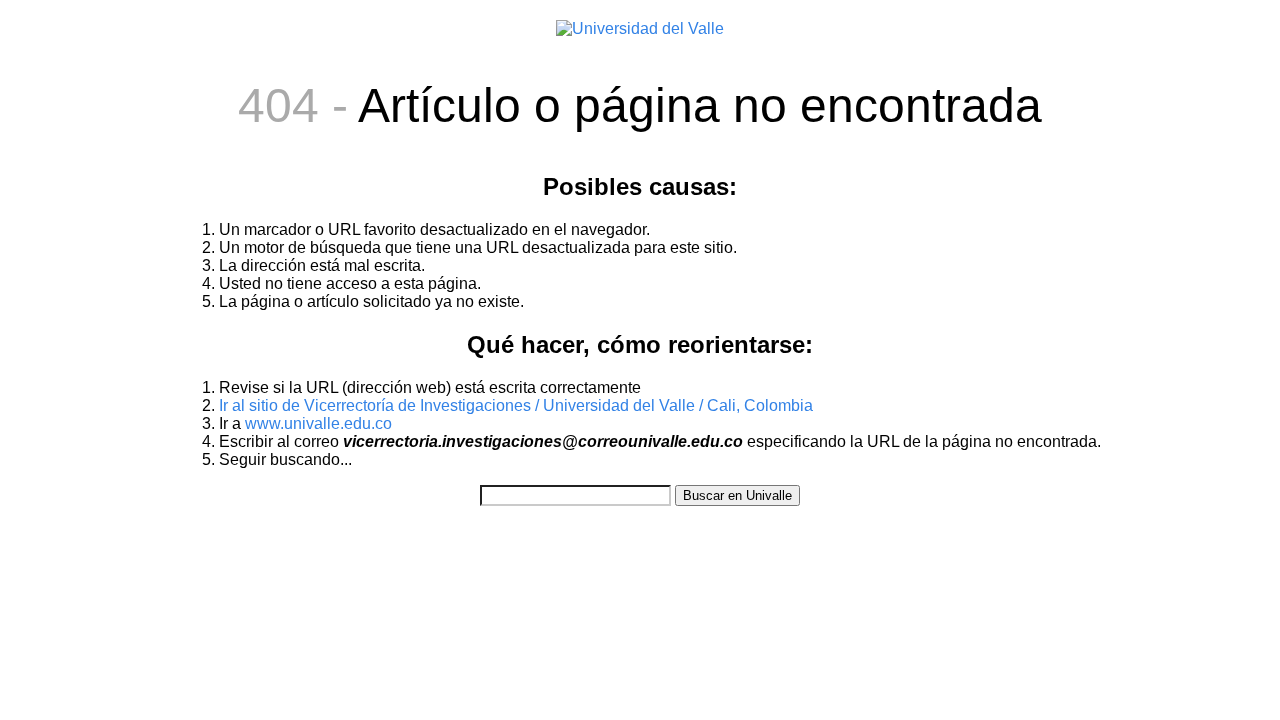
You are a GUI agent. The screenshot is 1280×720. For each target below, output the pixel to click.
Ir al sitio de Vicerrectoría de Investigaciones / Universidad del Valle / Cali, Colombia (516, 405)
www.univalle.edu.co (318, 423)
